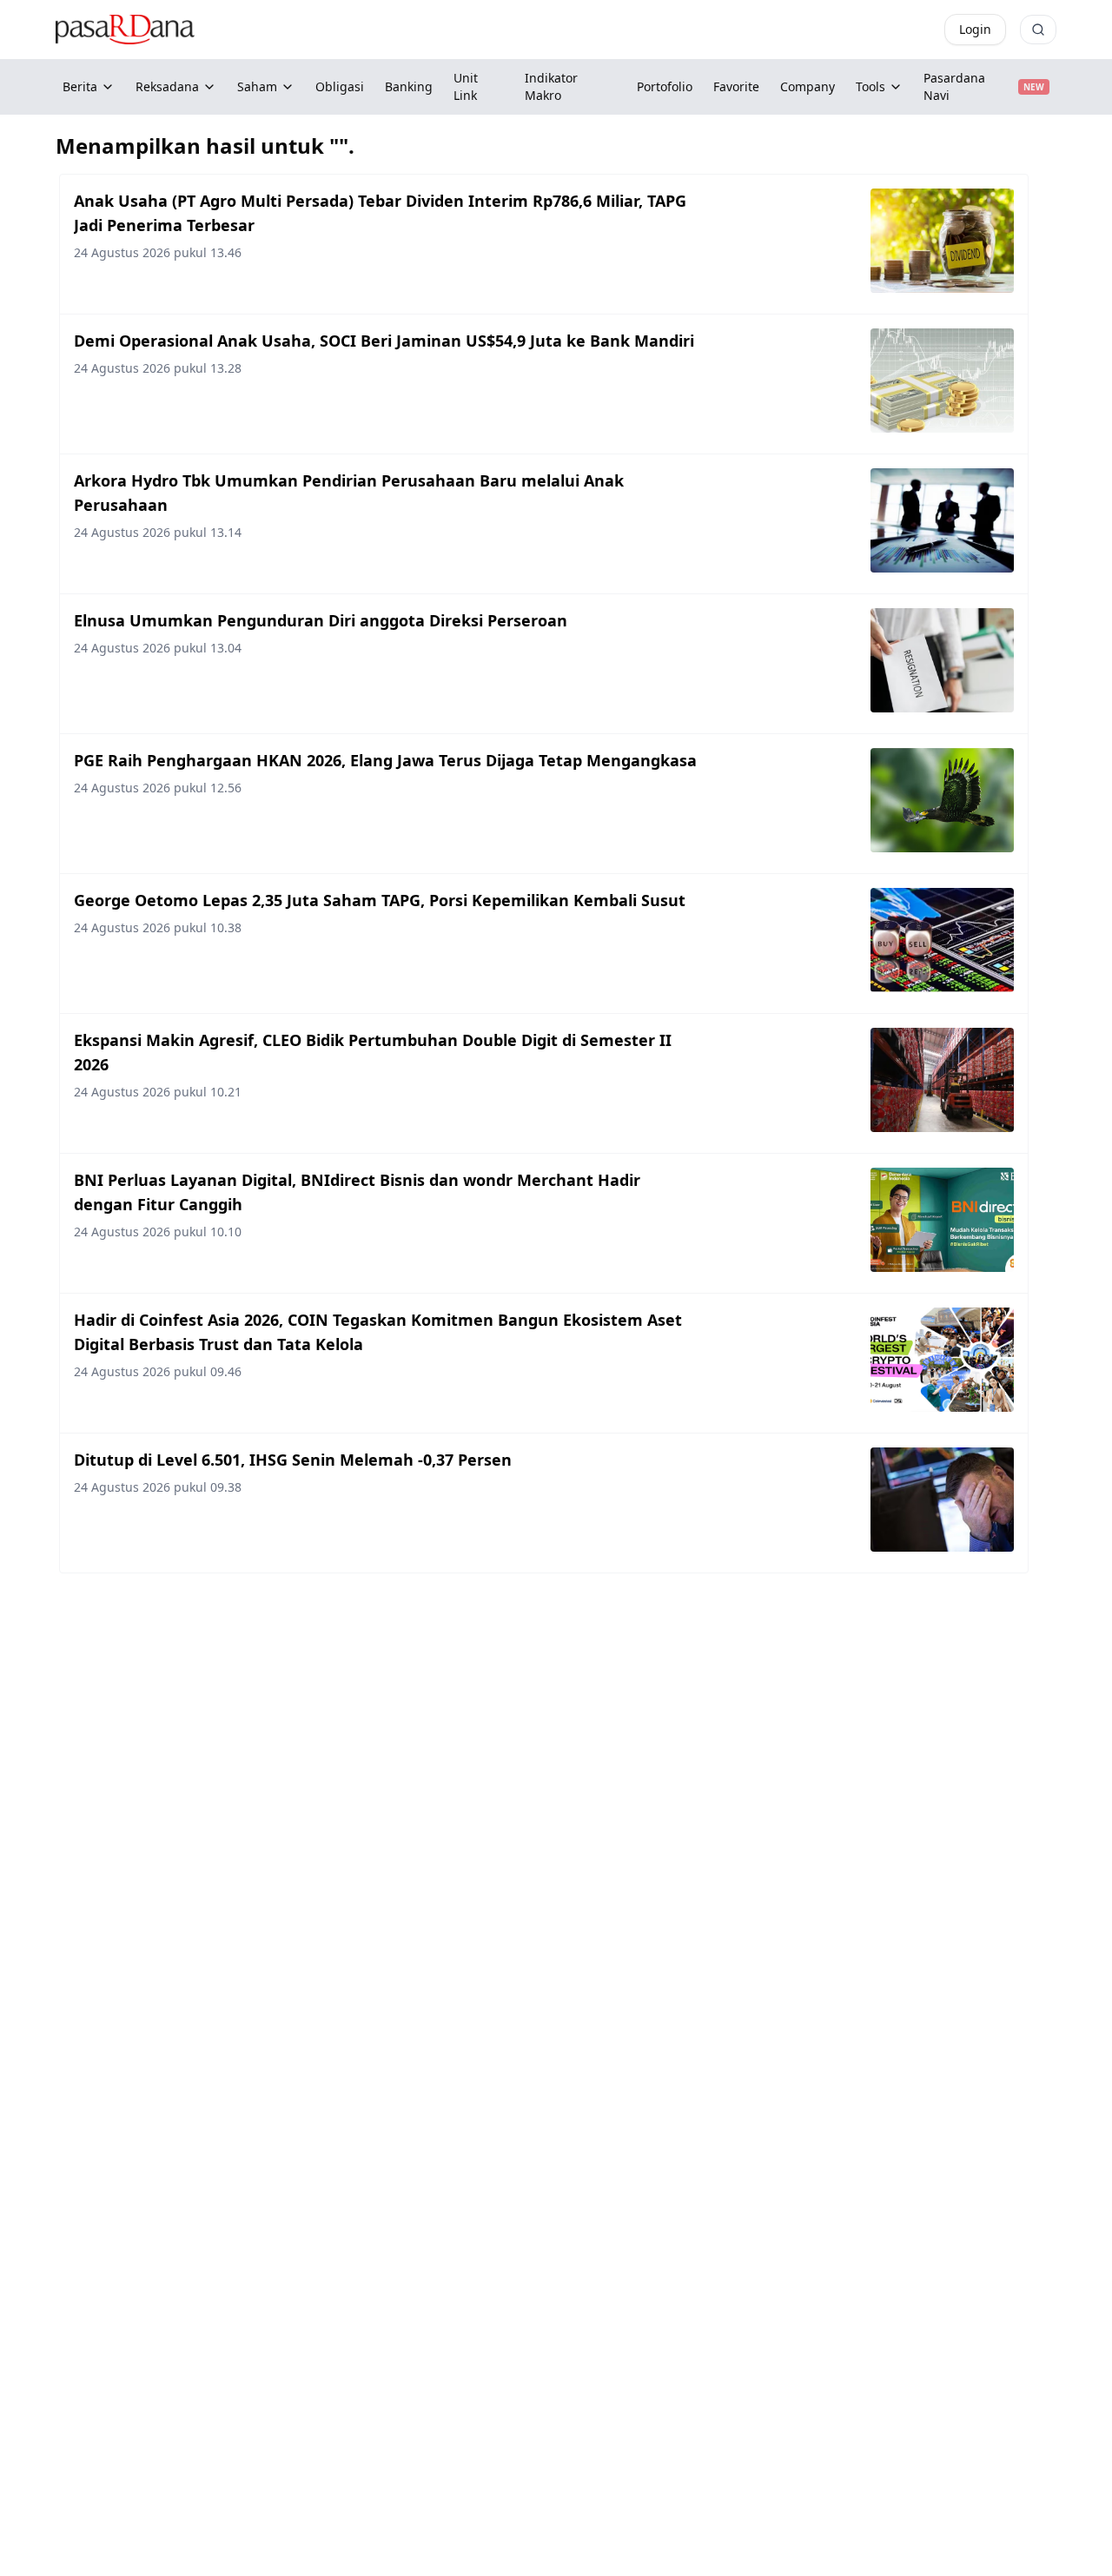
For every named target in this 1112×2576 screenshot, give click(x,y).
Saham (257, 86)
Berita (80, 86)
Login (975, 29)
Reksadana (167, 86)
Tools (870, 86)
